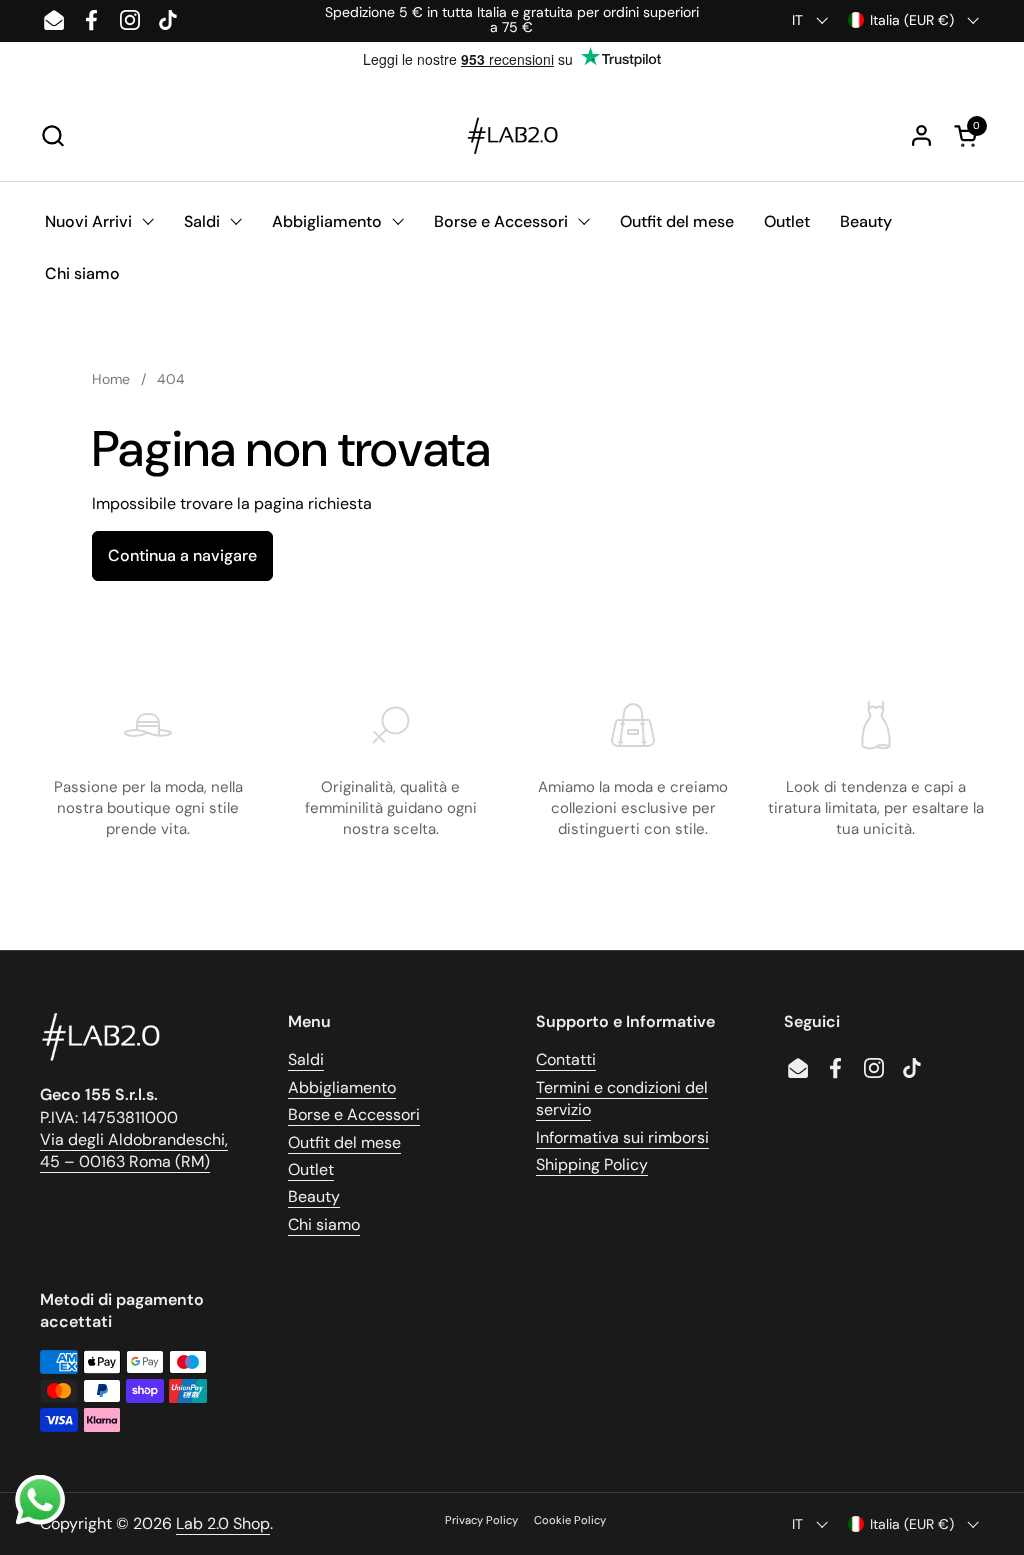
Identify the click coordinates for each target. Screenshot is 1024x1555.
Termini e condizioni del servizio (622, 1098)
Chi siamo (324, 1224)
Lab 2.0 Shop (223, 1523)
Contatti (566, 1059)
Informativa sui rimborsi (622, 1137)
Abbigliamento (342, 1087)
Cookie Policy (570, 1520)
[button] (52, 135)
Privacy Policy (481, 1520)
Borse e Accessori (354, 1114)
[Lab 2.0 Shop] (512, 136)
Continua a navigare (182, 555)
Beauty (314, 1196)
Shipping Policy (592, 1164)
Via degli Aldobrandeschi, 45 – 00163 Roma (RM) (134, 1150)
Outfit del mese (344, 1142)
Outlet (311, 1169)
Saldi (306, 1059)
